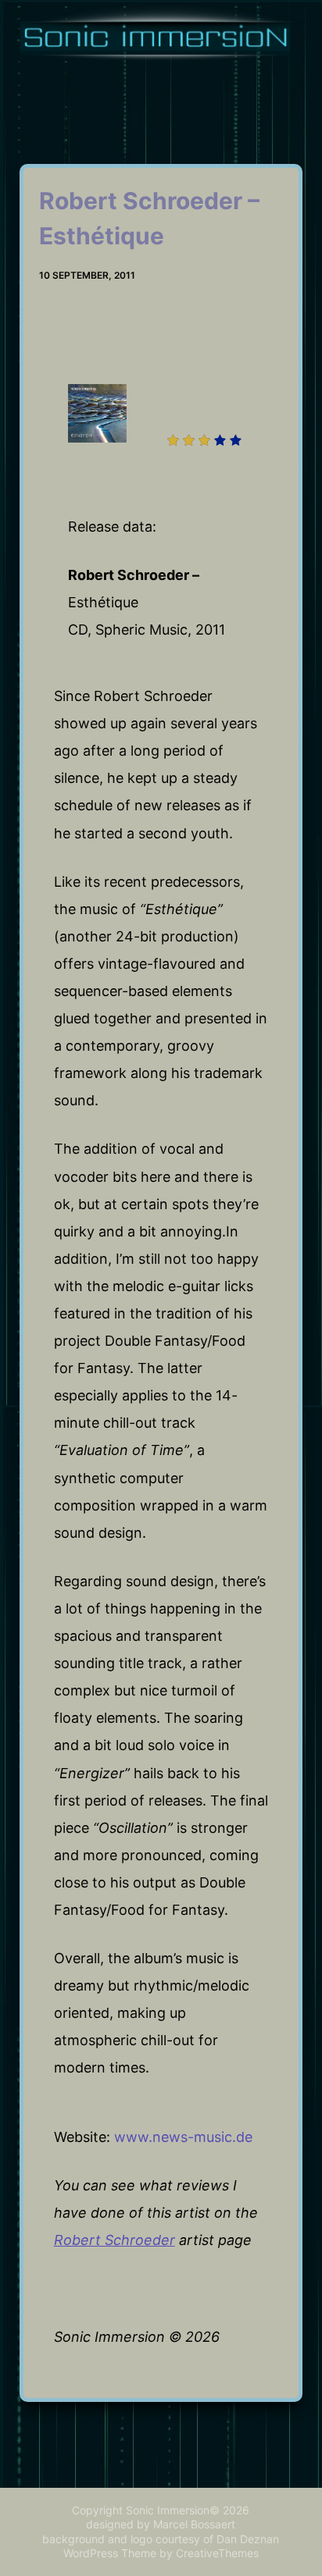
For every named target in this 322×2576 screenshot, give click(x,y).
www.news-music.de (183, 2137)
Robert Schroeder (114, 2240)
